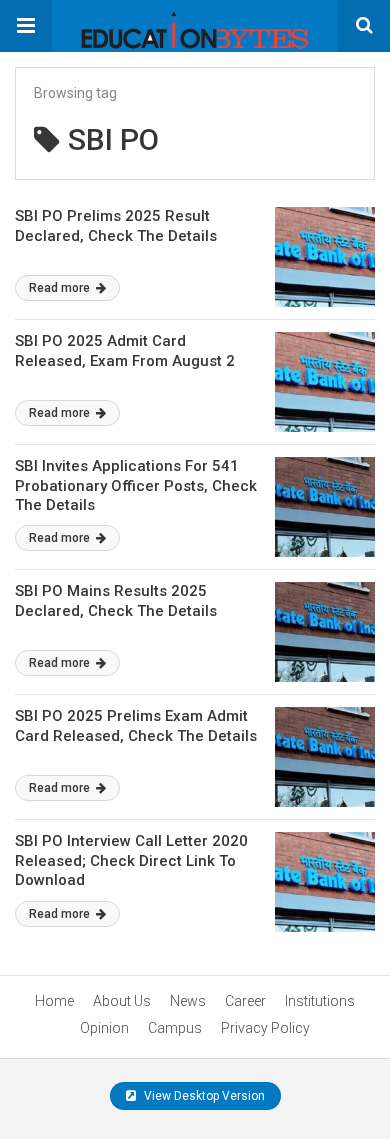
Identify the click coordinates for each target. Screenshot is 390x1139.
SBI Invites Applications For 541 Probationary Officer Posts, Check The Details (136, 485)
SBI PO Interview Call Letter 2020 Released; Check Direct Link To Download (131, 860)
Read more (61, 288)
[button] (26, 26)
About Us (122, 1001)
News (188, 1001)
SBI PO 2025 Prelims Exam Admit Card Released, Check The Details (136, 726)
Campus (175, 1028)
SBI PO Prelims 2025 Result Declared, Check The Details (116, 226)
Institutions (320, 1001)
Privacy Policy (265, 1028)
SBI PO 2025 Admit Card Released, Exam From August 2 (125, 351)
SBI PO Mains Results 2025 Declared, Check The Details (116, 601)
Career (245, 1001)
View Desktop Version (203, 1096)
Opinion (104, 1028)
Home (54, 1001)
